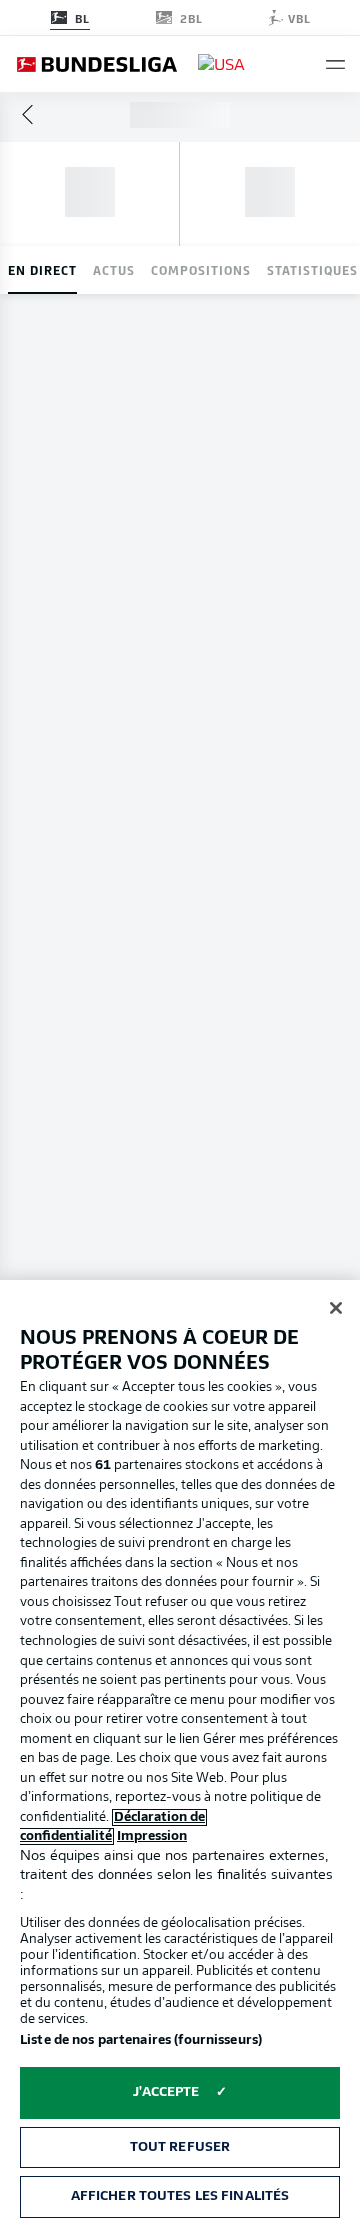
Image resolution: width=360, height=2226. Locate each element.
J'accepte (166, 2092)
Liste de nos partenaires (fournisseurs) (141, 2040)
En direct (42, 269)
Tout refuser (180, 2147)
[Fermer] (336, 1308)
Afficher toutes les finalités (180, 2196)
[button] (335, 64)
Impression (152, 1836)
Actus (114, 269)
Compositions (201, 269)
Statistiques (312, 269)
